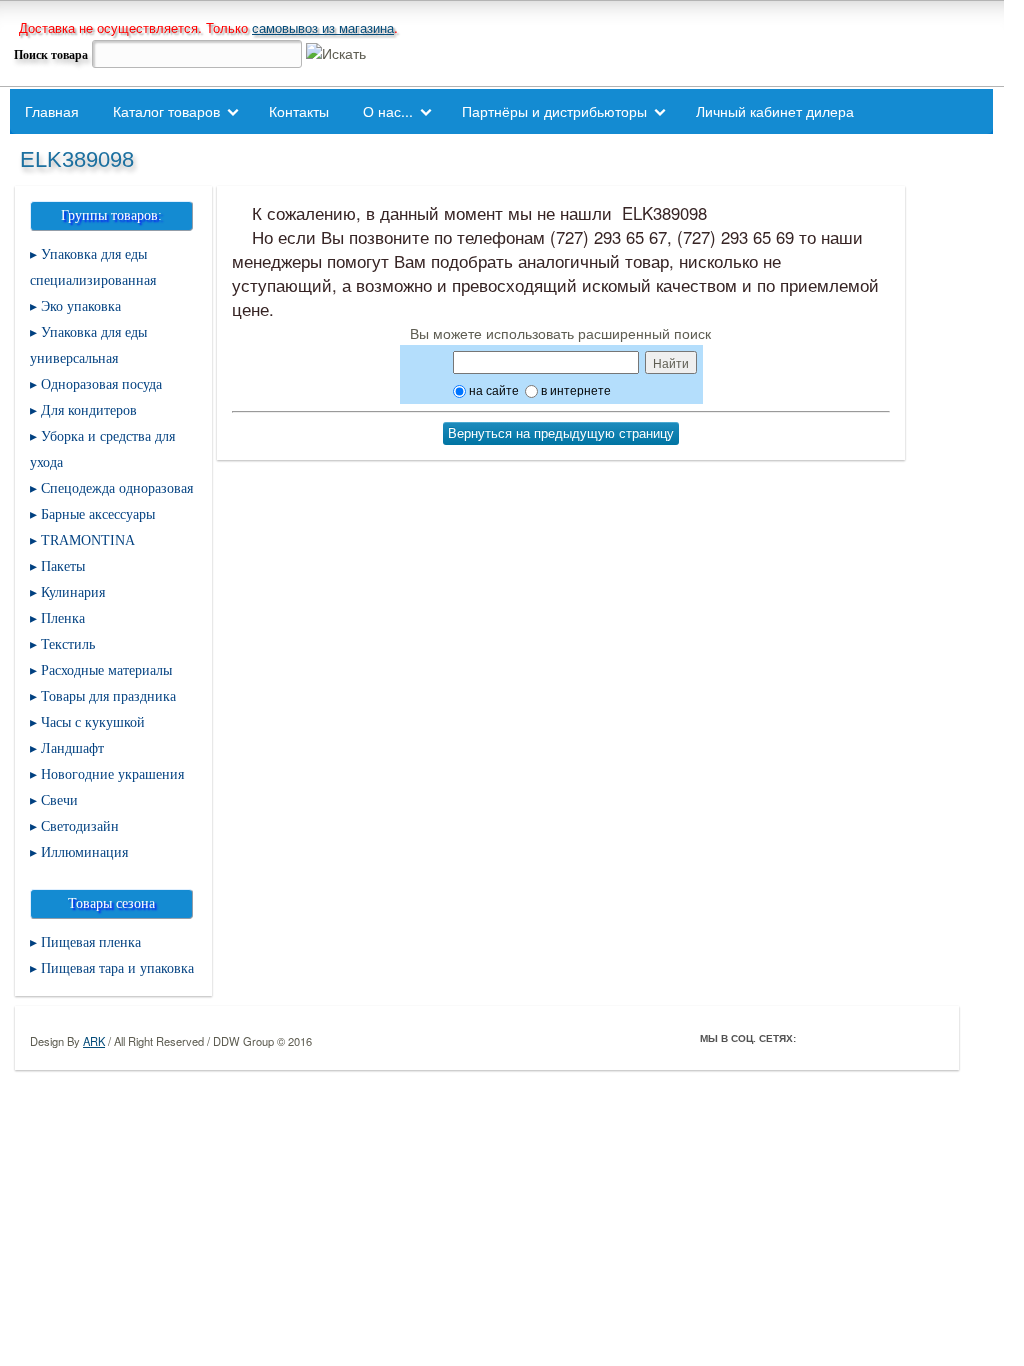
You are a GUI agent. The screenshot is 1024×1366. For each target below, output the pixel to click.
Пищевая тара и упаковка (117, 968)
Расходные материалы (106, 670)
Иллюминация (84, 852)
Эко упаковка (81, 306)
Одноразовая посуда (101, 384)
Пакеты (63, 566)
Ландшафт (72, 748)
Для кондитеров (89, 410)
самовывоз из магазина (323, 27)
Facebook (816, 1038)
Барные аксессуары (98, 514)
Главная (52, 111)
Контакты (299, 111)
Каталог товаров (166, 111)
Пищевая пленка (91, 942)
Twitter (844, 1038)
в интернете (574, 389)
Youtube (900, 1038)
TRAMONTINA (88, 540)
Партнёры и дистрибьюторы (554, 111)
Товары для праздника (108, 696)
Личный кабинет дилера (775, 111)
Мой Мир (928, 1038)
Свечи (59, 800)
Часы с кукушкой (93, 722)
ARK (94, 1041)
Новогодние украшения (112, 774)
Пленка (63, 618)
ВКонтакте (872, 1038)
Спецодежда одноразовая (117, 488)
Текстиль (68, 644)
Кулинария (73, 592)
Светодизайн (80, 826)
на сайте (492, 389)
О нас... (388, 111)
